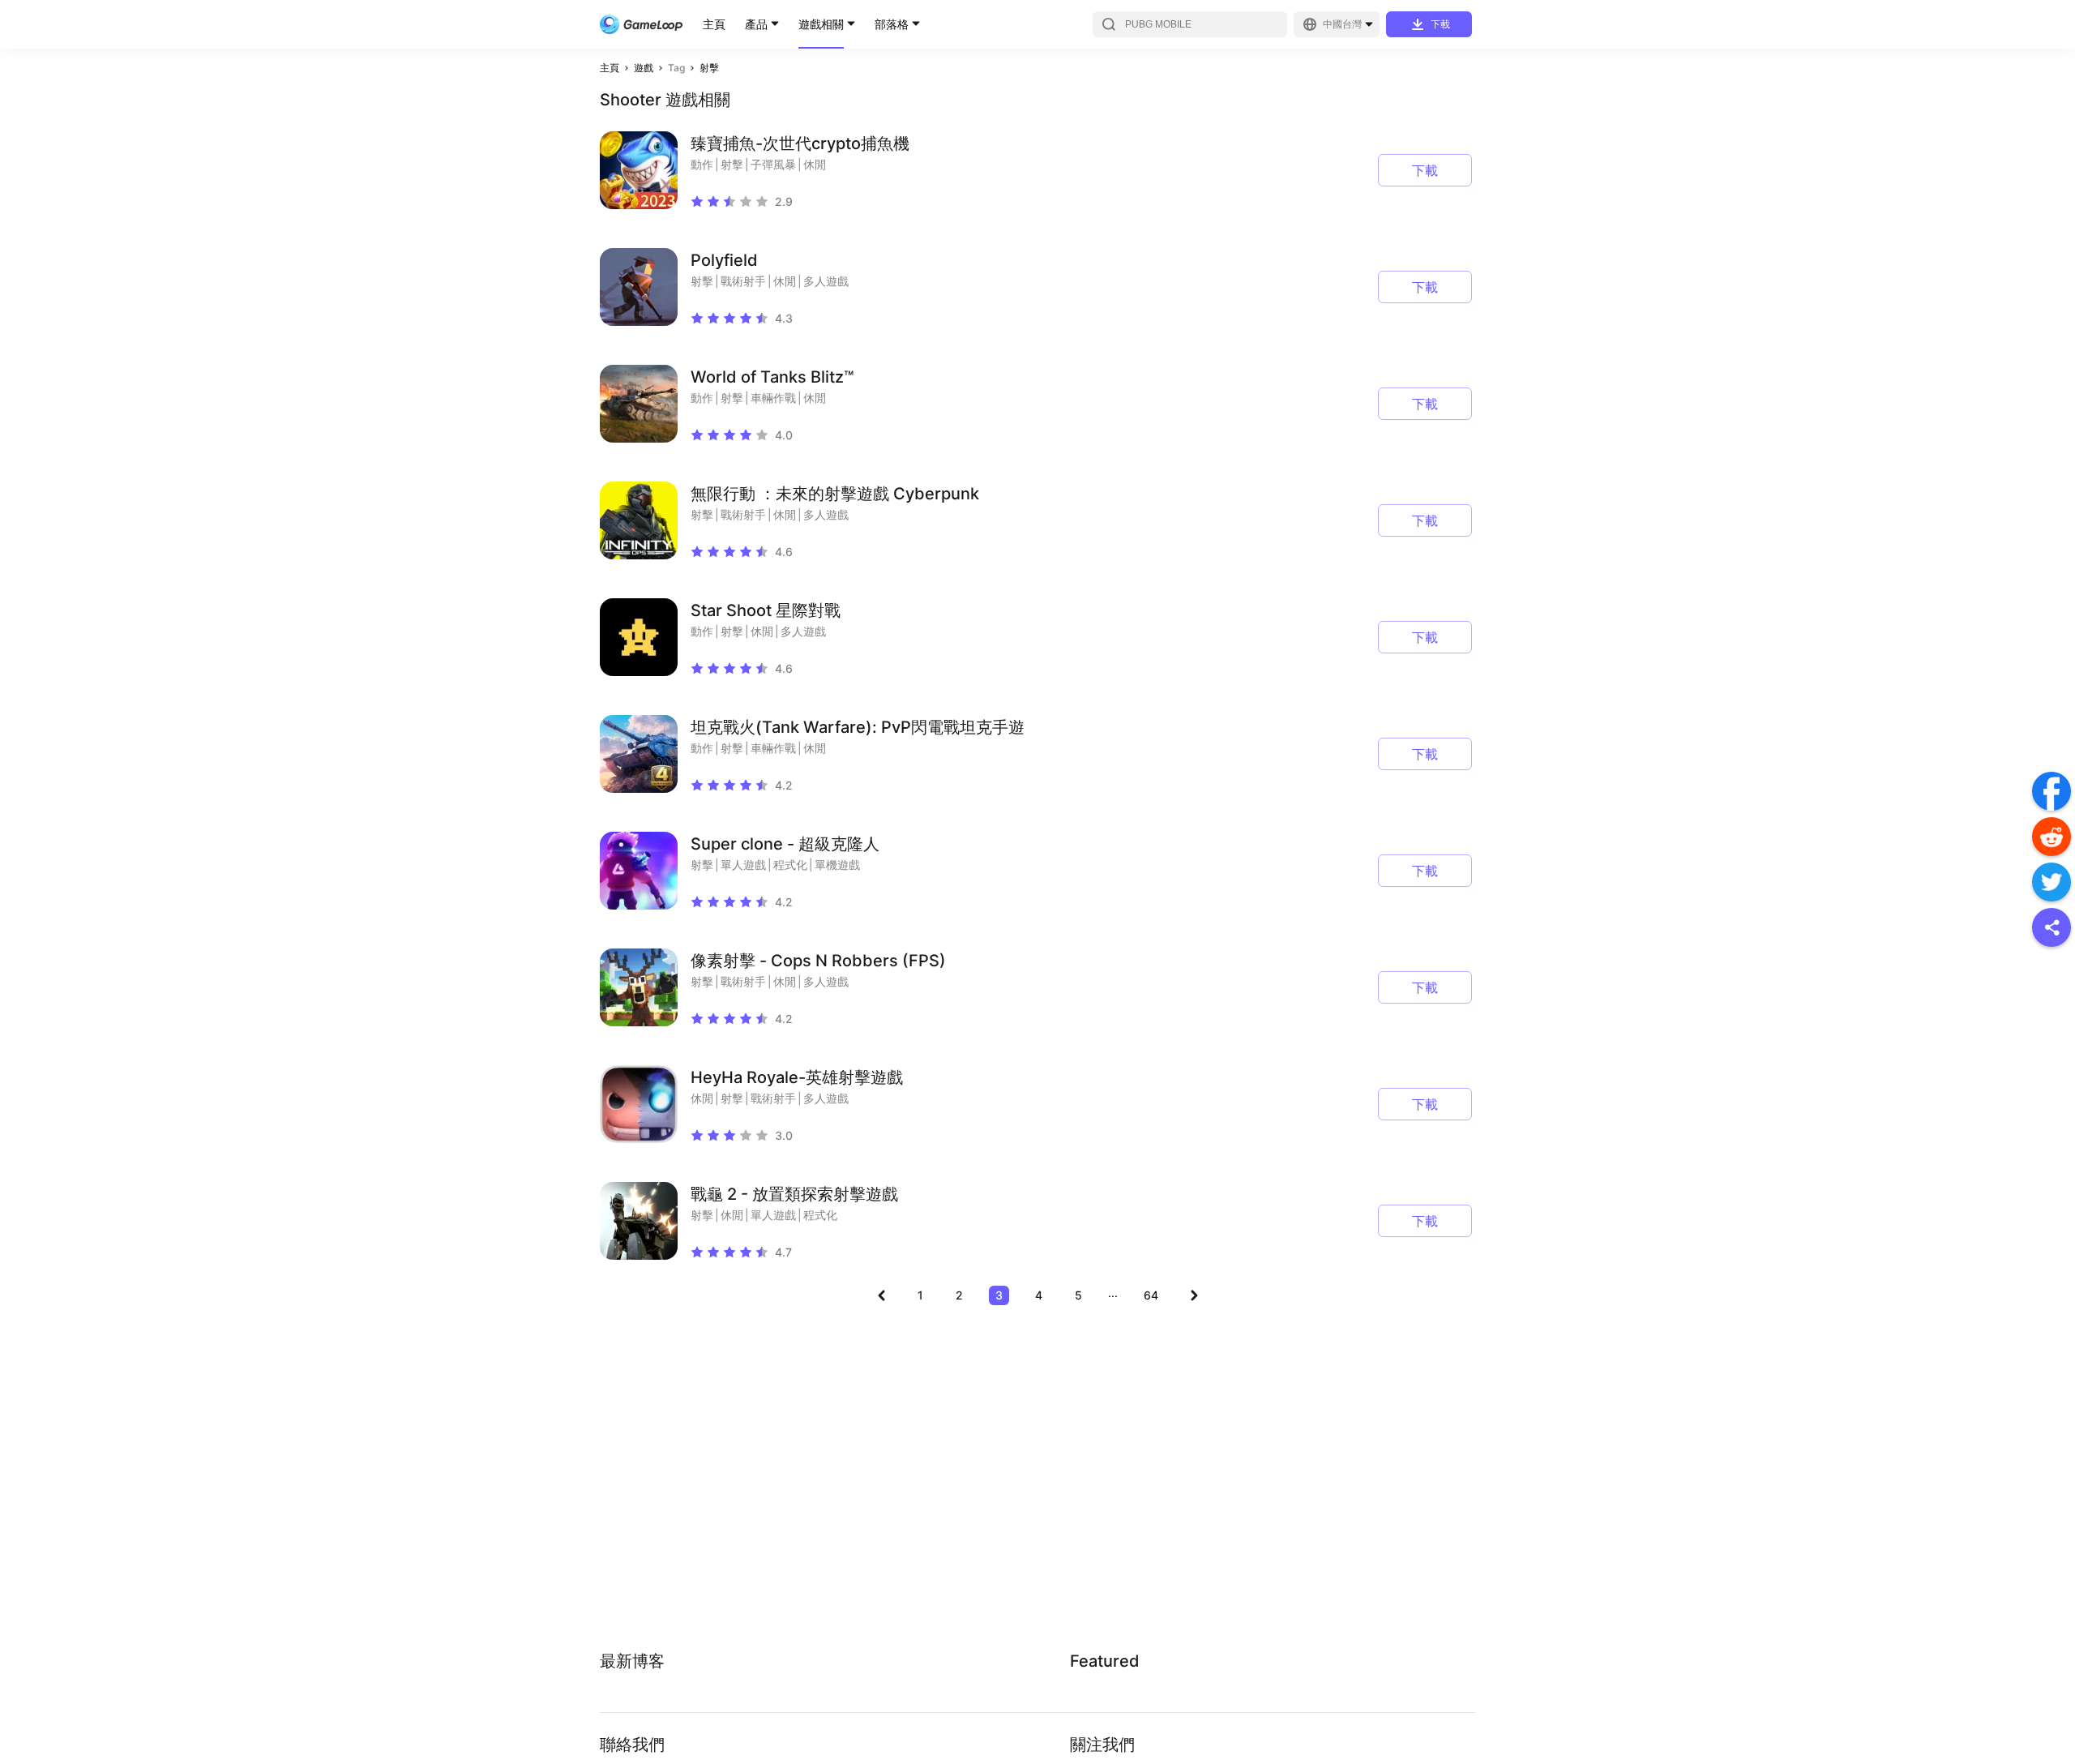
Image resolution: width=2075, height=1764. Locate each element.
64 (1151, 1295)
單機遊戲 (837, 865)
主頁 (714, 24)
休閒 (815, 164)
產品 (756, 24)
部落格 (892, 24)
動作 (702, 164)
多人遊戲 (826, 281)
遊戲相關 (821, 24)
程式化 (790, 865)
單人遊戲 (743, 865)
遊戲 (644, 68)
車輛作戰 (773, 398)
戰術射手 (743, 281)
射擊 (709, 68)
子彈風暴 (773, 164)
